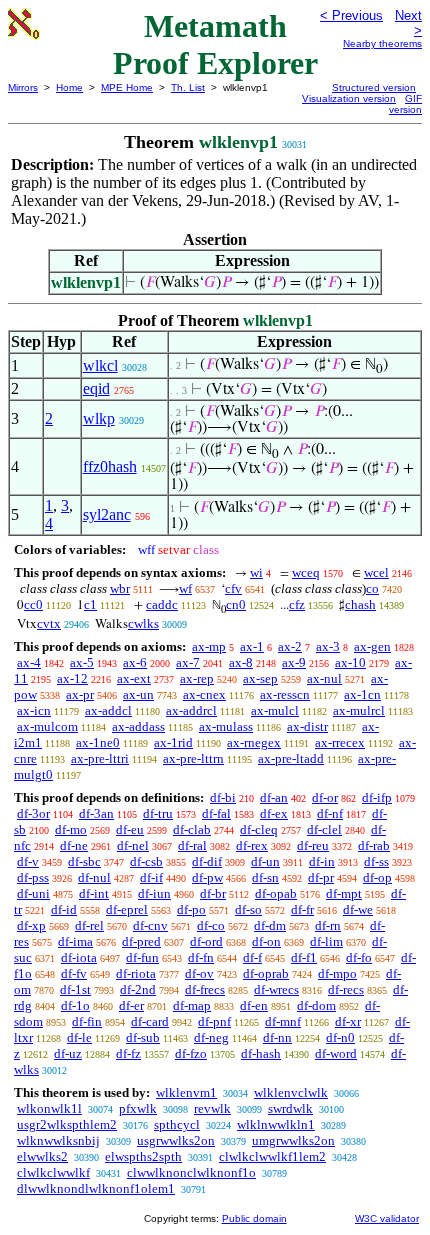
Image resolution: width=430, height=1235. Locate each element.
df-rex (252, 845)
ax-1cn (362, 694)
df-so (248, 909)
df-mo (71, 829)
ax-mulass (226, 726)
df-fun (142, 957)
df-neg (211, 1037)
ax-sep (260, 678)
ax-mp (209, 646)
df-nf (330, 813)
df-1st (75, 989)
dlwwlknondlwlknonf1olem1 (96, 1188)
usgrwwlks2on (176, 1140)
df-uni (33, 893)
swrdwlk (290, 1108)
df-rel (89, 925)
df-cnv (150, 925)
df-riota (136, 973)
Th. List (188, 87)
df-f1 (304, 957)
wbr (120, 588)
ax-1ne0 (98, 742)
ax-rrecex (340, 742)
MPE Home (127, 87)
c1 (90, 604)
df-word (336, 1053)
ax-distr (307, 726)
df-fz (128, 1053)
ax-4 (29, 662)
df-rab (374, 845)
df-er (131, 1005)
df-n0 (340, 1037)
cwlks (143, 623)
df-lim (326, 941)
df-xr (348, 1021)
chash (360, 604)
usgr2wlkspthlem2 (67, 1124)
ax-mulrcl (359, 710)
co (372, 588)
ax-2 (290, 646)
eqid (96, 388)
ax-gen (372, 646)
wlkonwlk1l (49, 1108)
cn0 (236, 604)
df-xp (31, 925)
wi (256, 572)
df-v (28, 861)
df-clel (324, 829)
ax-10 (350, 662)
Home (69, 87)
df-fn (201, 957)
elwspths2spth (143, 1156)
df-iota (79, 957)
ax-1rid (173, 742)
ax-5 (82, 662)
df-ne (74, 845)
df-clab (192, 829)
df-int (94, 893)
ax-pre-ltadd (291, 758)
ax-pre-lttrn (193, 758)
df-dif (207, 861)
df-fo (359, 957)
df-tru (158, 813)
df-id (64, 909)
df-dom (316, 1005)
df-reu (313, 845)
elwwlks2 (42, 1156)
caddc (162, 604)
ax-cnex (204, 694)
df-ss (376, 861)
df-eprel (127, 909)
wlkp (99, 418)
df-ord (206, 941)
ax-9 (294, 662)
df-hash (261, 1053)
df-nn (277, 1037)
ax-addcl (108, 710)
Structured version (374, 87)
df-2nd (138, 989)
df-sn (265, 877)
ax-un (138, 694)
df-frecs (205, 989)
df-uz (68, 1053)
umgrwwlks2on (293, 1140)
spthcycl (177, 1124)
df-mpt (344, 893)
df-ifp (377, 797)
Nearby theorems (382, 43)
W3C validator (387, 1218)
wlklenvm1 (186, 1092)
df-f (252, 957)
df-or (325, 797)
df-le (79, 1037)
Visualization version (349, 98)
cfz (297, 604)
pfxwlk (138, 1108)
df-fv (74, 973)
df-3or (33, 813)
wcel (376, 572)
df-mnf (283, 1021)
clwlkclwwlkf (53, 1172)
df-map (192, 1005)
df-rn (328, 925)
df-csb (146, 861)
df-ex (274, 813)
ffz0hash (110, 466)
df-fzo (191, 1053)
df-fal (216, 813)
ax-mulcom (47, 726)
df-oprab (266, 973)
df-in (322, 861)
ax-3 (328, 646)
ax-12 (72, 678)
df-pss (33, 877)
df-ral (192, 845)
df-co (211, 925)
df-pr (321, 877)
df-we (358, 909)
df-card (150, 1021)
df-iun (154, 893)
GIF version (405, 104)
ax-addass (138, 726)
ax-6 (135, 662)
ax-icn (34, 710)
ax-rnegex (254, 742)
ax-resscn (285, 694)
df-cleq (259, 829)
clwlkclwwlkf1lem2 (272, 1156)
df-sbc (84, 861)
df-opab (276, 893)
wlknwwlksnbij (58, 1140)
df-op (377, 877)
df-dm (270, 925)
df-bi (223, 797)
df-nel (133, 845)
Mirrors (23, 87)
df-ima (75, 941)
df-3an (96, 813)
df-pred (141, 941)
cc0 (33, 604)
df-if (151, 877)
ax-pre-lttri (100, 758)
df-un (265, 861)
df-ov (199, 973)
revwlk (212, 1108)
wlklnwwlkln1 (276, 1124)
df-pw (207, 877)
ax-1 (252, 646)
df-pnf (214, 1021)
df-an (274, 797)
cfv (233, 588)
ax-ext (134, 678)
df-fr (302, 909)
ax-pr (80, 694)
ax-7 (188, 662)
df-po (191, 909)
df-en (254, 1005)
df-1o (75, 1005)
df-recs (346, 989)
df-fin (87, 1021)
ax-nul (324, 678)
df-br (213, 893)
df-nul (94, 877)
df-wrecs (276, 989)
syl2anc (107, 514)
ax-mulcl (275, 710)
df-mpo (337, 973)
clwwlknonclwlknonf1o (191, 1172)
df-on (266, 941)
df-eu (130, 829)
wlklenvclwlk (291, 1092)
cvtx (49, 623)
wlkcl (100, 365)
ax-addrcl (191, 710)
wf (185, 588)
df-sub (143, 1037)
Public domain (254, 1218)
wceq (306, 572)
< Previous (351, 15)
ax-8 (241, 662)
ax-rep (197, 678)
